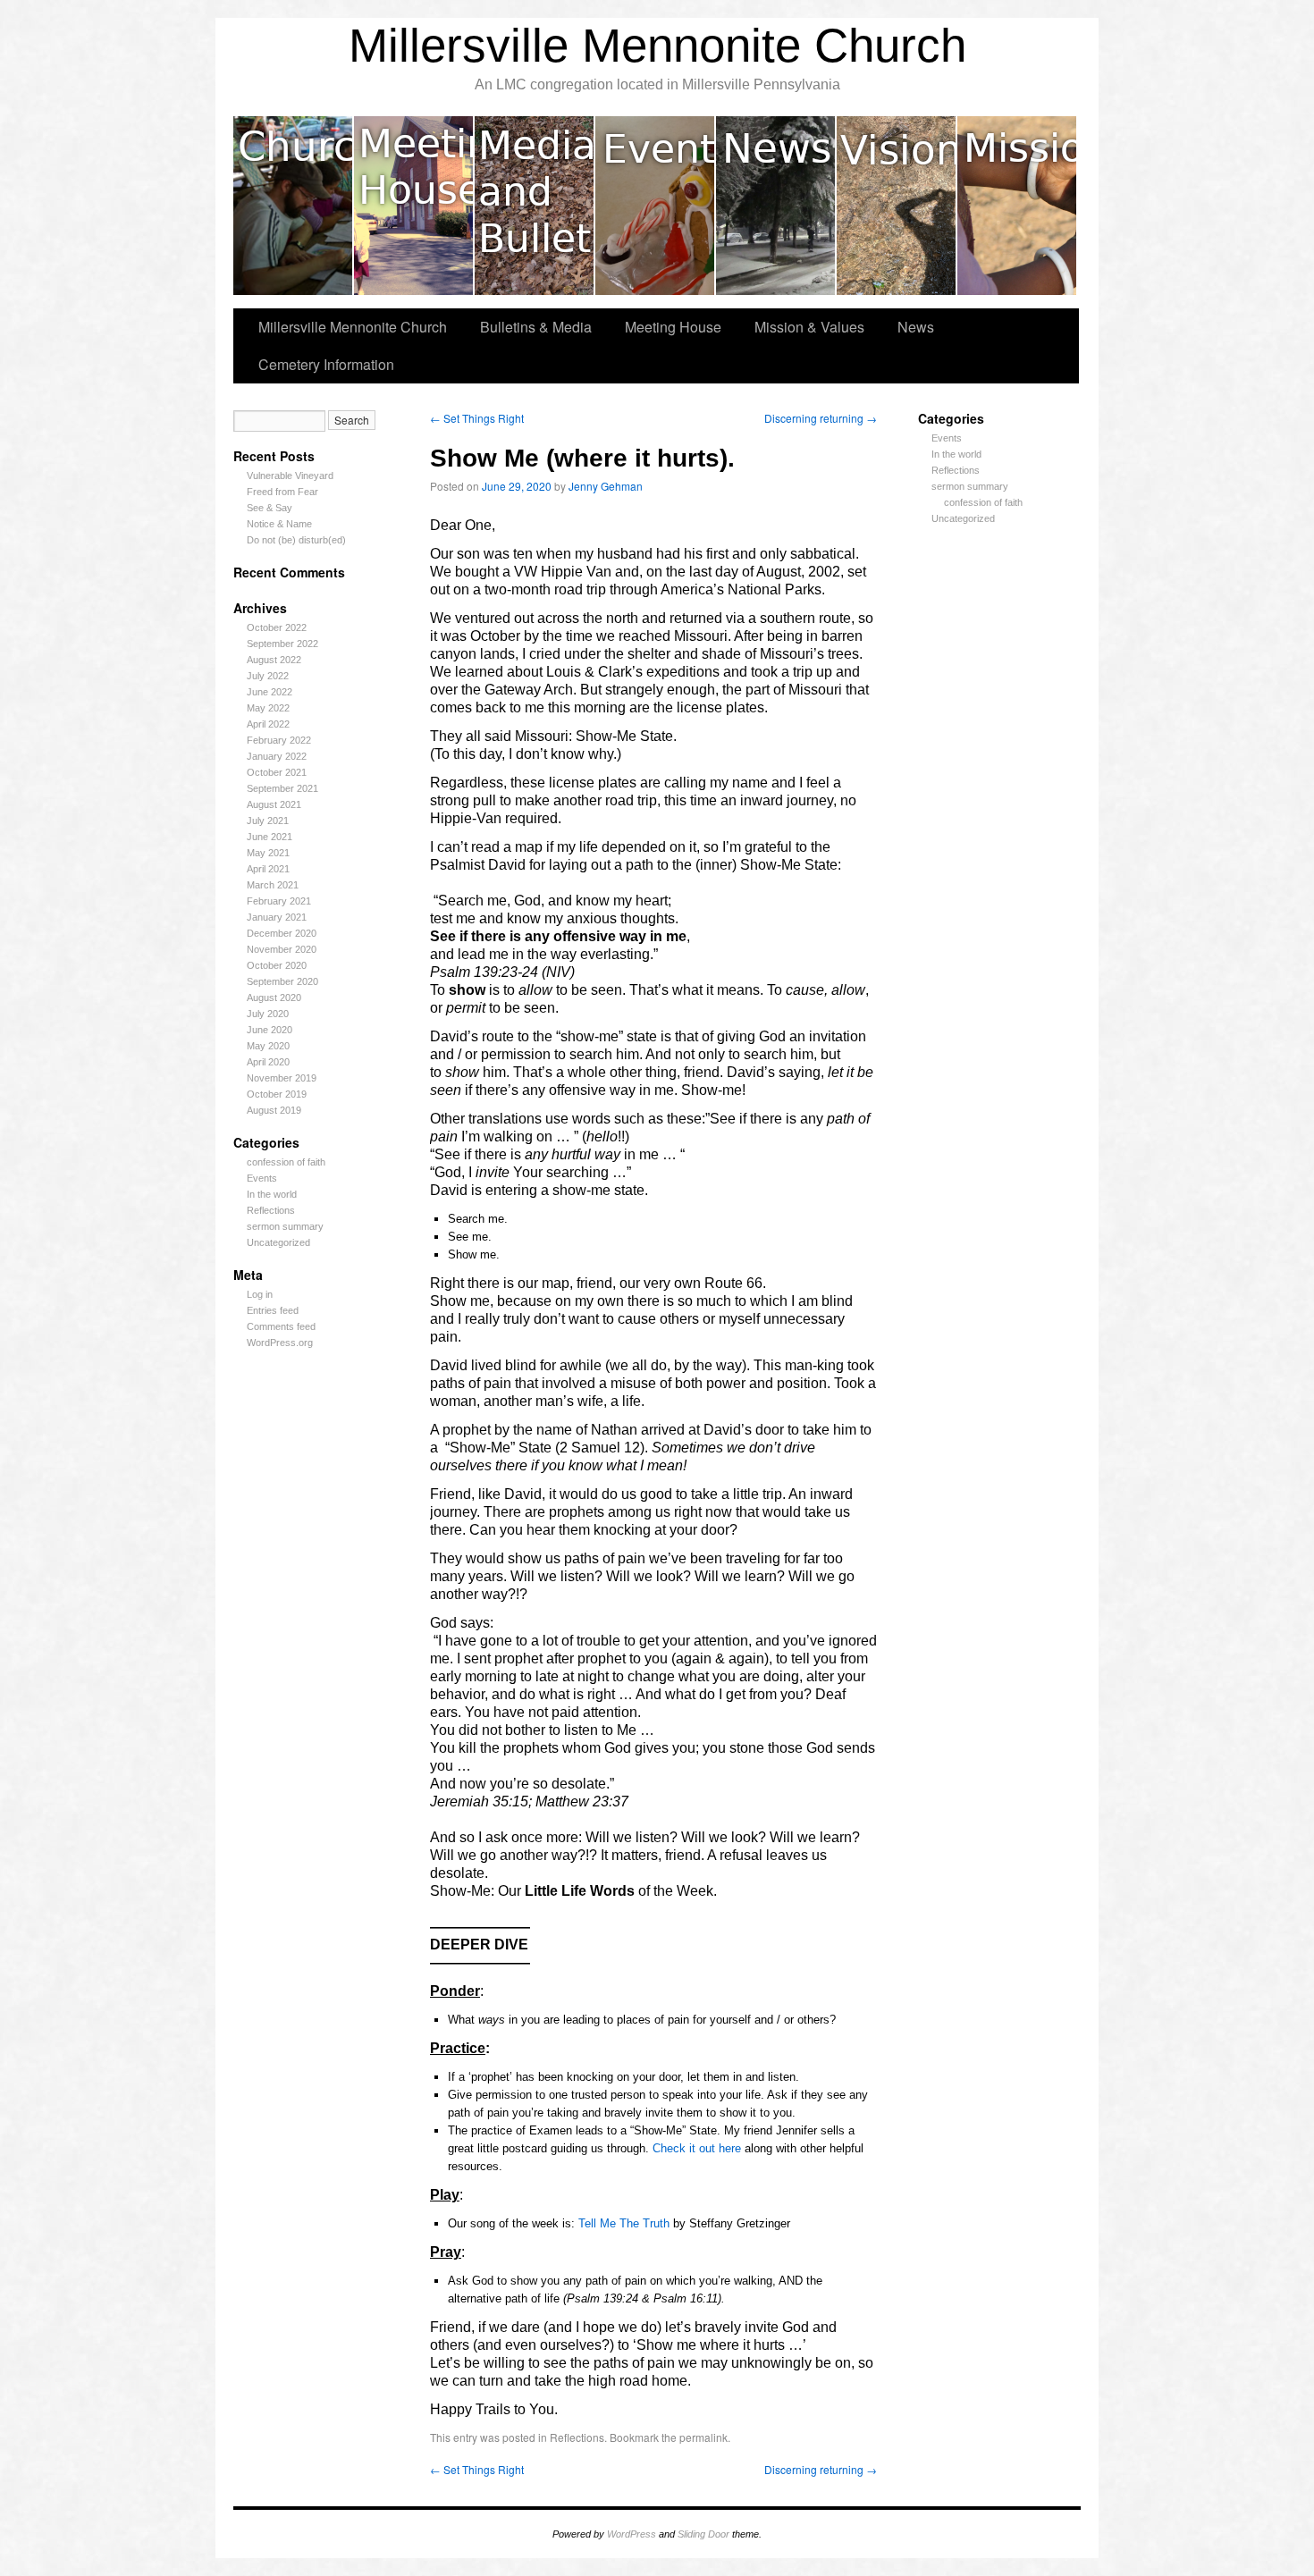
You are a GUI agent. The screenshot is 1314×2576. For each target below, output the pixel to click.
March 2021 (273, 885)
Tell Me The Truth (626, 2223)
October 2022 (277, 627)
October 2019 (277, 1094)
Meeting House (414, 206)
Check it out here (699, 2148)
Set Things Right (477, 418)
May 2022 (268, 708)
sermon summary (285, 1226)
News (776, 206)
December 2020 (282, 933)
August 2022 (274, 660)
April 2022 (268, 724)
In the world (272, 1194)
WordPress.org (280, 1343)
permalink (703, 2437)
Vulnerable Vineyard (290, 476)
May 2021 (268, 853)
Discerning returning (821, 418)
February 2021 (279, 901)
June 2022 (270, 692)
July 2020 (268, 1014)
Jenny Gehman (606, 486)
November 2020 (282, 949)
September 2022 (282, 644)
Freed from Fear (282, 492)
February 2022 (279, 740)
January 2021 (277, 917)
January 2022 (277, 756)
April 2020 (268, 1062)
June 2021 (270, 837)
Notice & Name (279, 524)
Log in (260, 1294)
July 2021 (268, 821)
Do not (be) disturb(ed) (296, 540)
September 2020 (282, 981)
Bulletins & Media (535, 206)
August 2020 (274, 998)
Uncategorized (278, 1242)
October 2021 (277, 772)
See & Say (270, 508)
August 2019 (274, 1110)
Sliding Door (703, 2534)
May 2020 (268, 1046)
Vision (897, 206)
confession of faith (286, 1162)
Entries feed (273, 1310)
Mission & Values (1017, 206)
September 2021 (282, 788)
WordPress (632, 2534)
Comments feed (281, 1326)
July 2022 (268, 676)
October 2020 (277, 965)
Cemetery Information (326, 364)
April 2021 (268, 869)
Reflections (271, 1210)
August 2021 (274, 804)
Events (656, 206)
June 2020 (270, 1030)
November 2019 (282, 1078)
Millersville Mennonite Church (657, 45)
